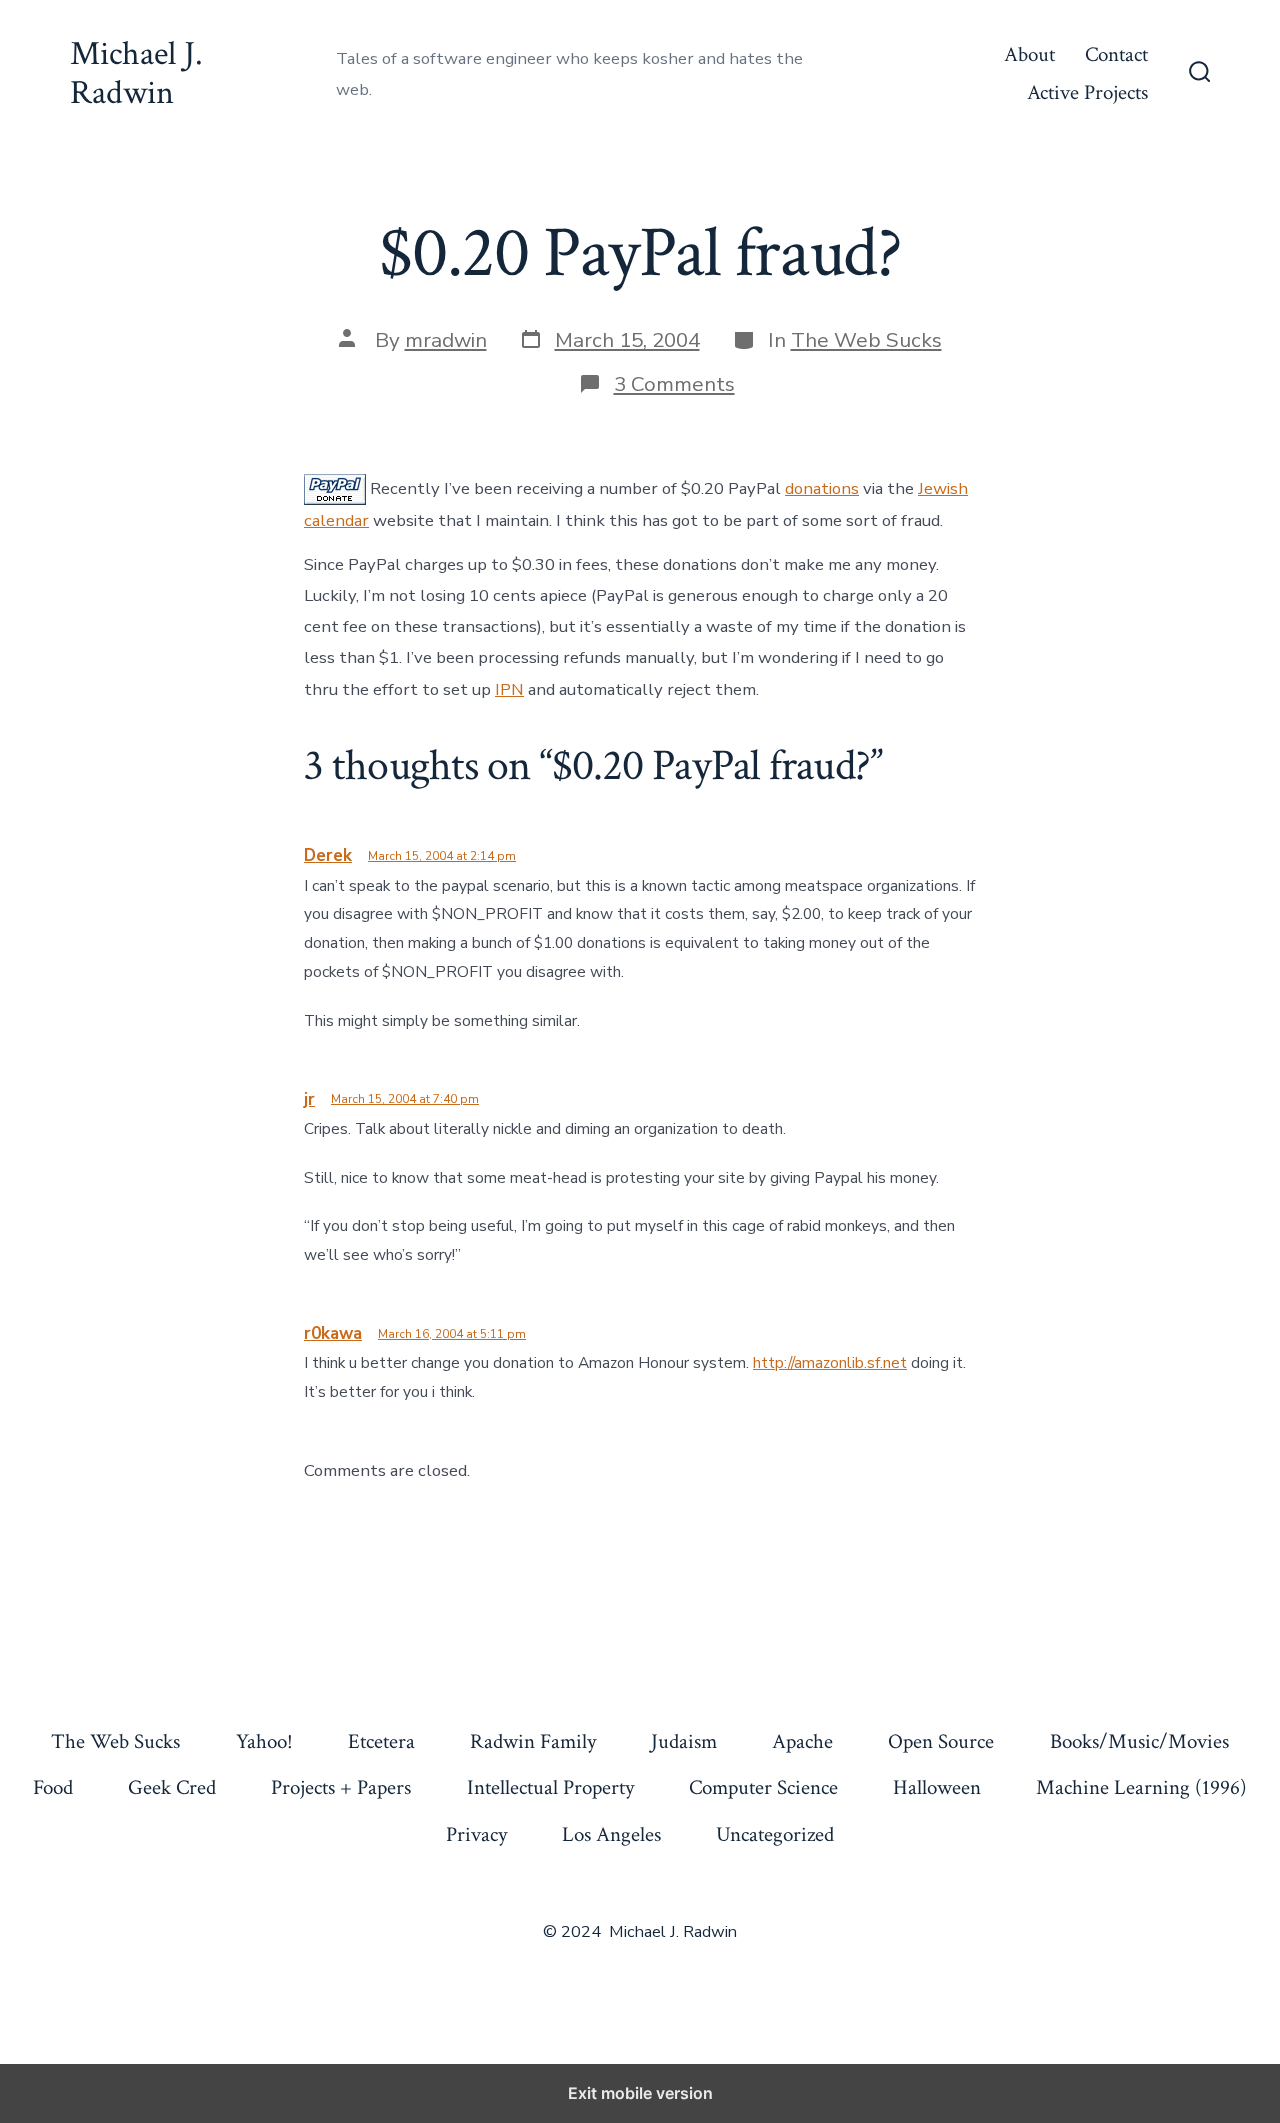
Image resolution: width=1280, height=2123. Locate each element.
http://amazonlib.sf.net (830, 1363)
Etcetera (381, 1741)
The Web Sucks (866, 340)
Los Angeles (611, 1834)
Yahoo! (264, 1741)
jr (309, 1099)
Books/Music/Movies (1139, 1741)
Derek (328, 855)
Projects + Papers (341, 1787)
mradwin (446, 340)
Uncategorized (775, 1834)
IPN (509, 689)
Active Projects (1087, 92)
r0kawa (333, 1333)
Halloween (937, 1787)
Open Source (941, 1741)
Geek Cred (172, 1787)
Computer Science (763, 1787)
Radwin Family (533, 1741)
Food (53, 1787)
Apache (802, 1741)
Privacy (476, 1834)
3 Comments (674, 384)
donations (822, 488)
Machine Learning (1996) (1141, 1787)
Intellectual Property (550, 1787)
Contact (1116, 54)
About (1029, 54)
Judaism (684, 1741)
